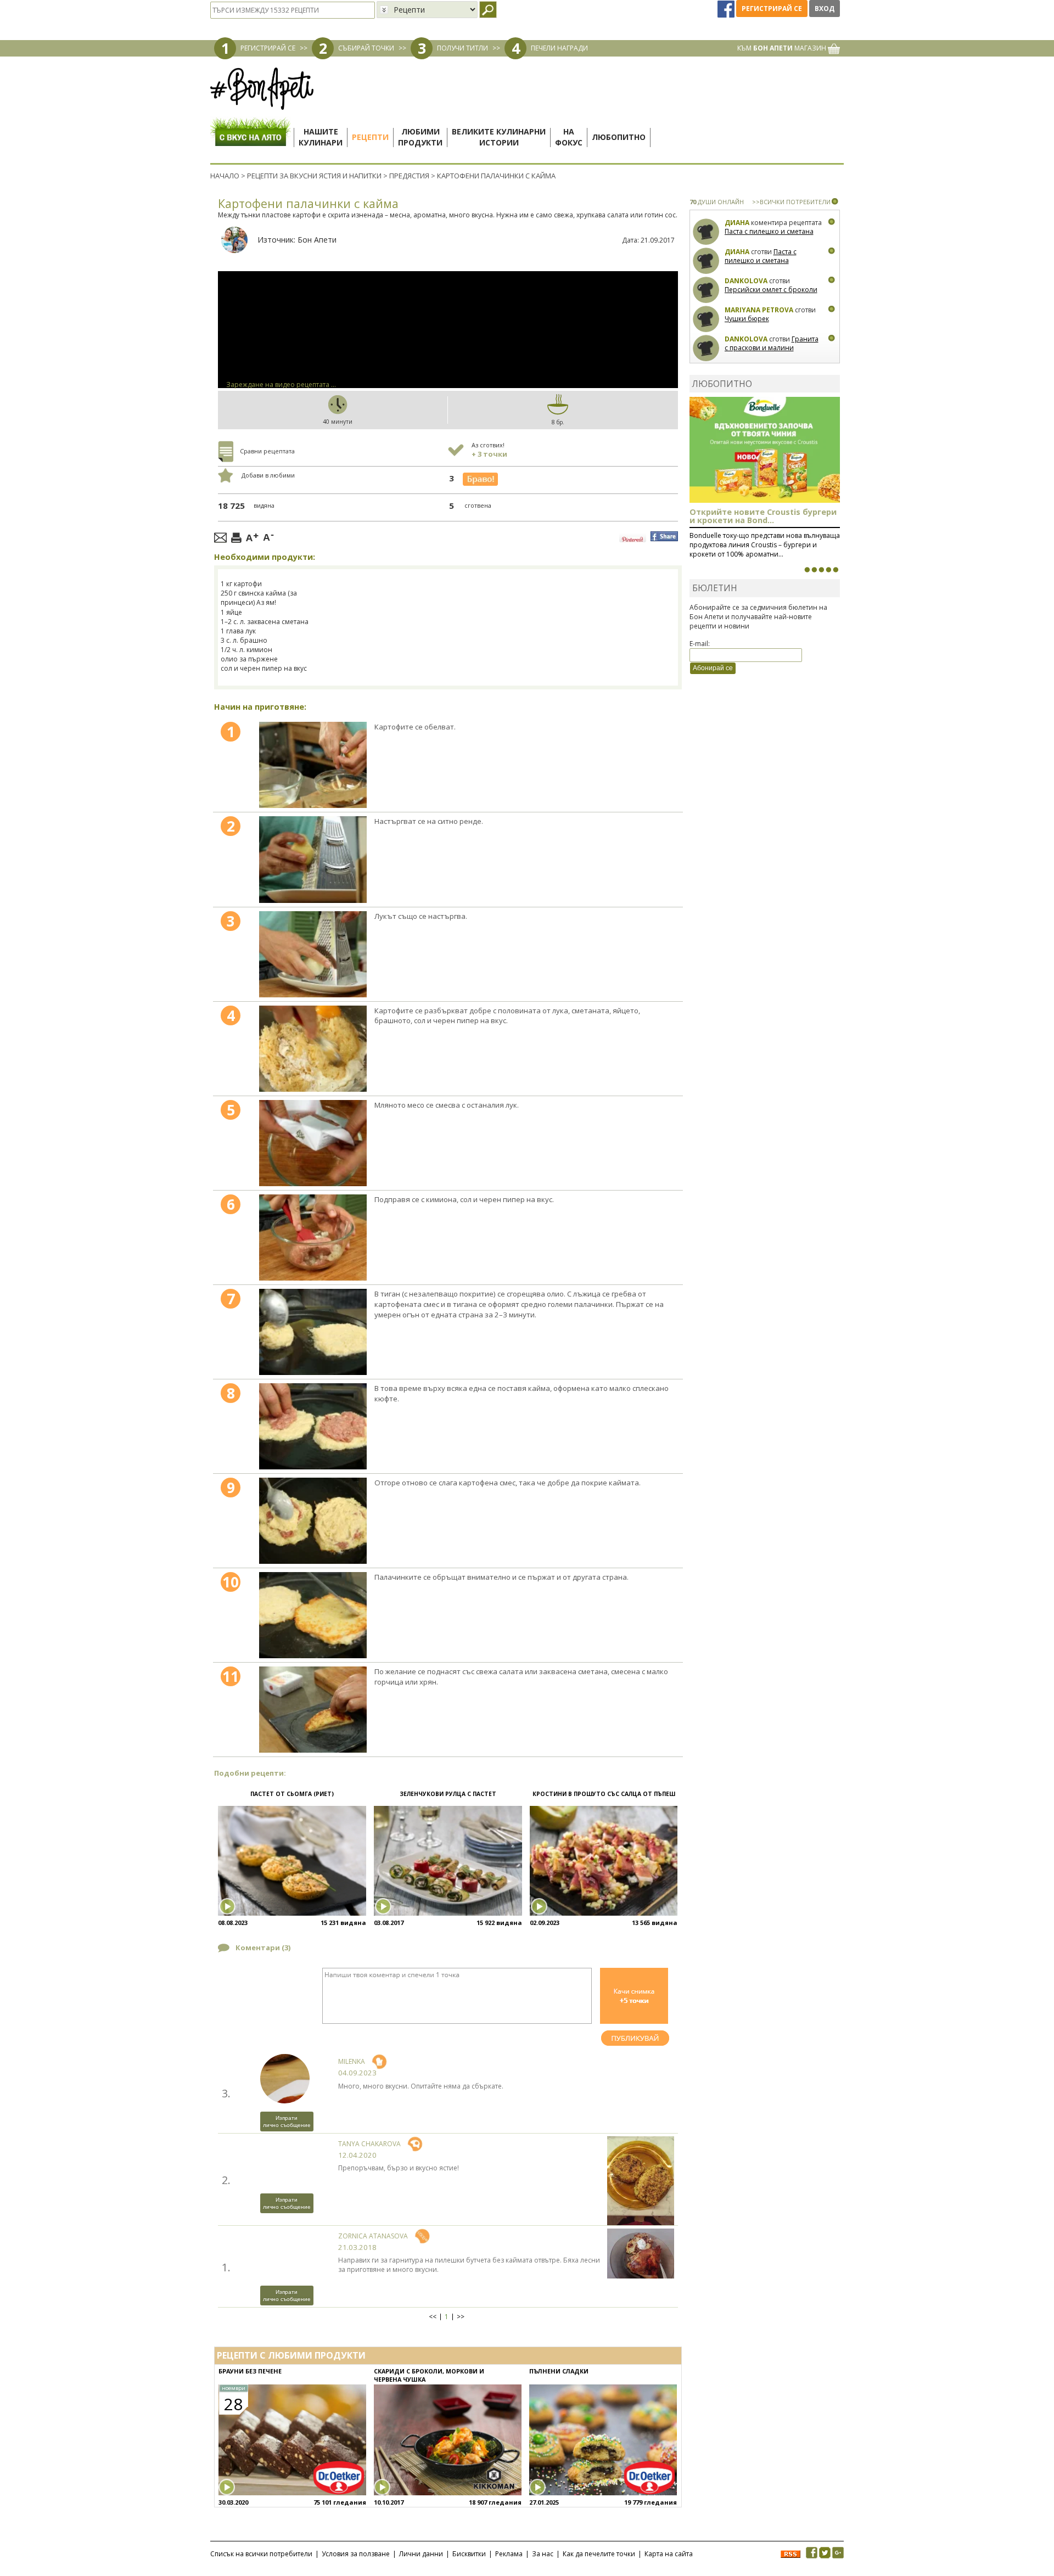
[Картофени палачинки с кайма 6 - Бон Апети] (313, 1238)
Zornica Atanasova (373, 2236)
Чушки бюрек (747, 319)
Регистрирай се (772, 9)
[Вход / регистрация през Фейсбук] (727, 9)
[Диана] (706, 232)
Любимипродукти (420, 137)
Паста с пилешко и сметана (769, 231)
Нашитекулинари (321, 137)
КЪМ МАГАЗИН (783, 48)
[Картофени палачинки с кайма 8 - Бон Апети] (313, 1426)
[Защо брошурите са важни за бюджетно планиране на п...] (836, 570)
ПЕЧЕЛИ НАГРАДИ (559, 48)
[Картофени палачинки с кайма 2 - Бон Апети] (313, 859)
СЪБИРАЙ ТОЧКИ (366, 48)
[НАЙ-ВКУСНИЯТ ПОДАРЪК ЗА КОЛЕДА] (821, 570)
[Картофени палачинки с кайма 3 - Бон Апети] (313, 954)
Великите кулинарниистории (499, 137)
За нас (543, 2554)
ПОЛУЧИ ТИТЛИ (462, 48)
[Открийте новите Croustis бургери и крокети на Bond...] (814, 570)
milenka (352, 2061)
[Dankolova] (706, 290)
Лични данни (421, 2554)
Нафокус (569, 137)
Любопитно (619, 137)
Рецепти (370, 137)
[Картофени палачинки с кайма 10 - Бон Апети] (313, 1615)
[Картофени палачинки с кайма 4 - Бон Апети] (313, 1049)
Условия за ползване (356, 2554)
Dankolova (746, 281)
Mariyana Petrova (759, 310)
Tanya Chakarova (369, 2144)
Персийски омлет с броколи (771, 290)
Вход (825, 9)
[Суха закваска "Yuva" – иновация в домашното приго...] (807, 570)
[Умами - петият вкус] (828, 570)
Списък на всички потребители (261, 2554)
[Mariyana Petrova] (706, 319)
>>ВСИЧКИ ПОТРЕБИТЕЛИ (791, 202)
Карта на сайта (669, 2554)
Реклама (509, 2554)
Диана (737, 223)
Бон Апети (317, 240)
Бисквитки (469, 2554)
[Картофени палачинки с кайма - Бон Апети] (313, 765)
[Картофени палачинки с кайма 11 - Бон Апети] (313, 1710)
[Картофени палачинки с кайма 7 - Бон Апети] (313, 1332)
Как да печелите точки (599, 2554)
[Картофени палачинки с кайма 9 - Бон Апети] (313, 1521)
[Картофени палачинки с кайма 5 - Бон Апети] (313, 1143)
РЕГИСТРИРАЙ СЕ (268, 48)
